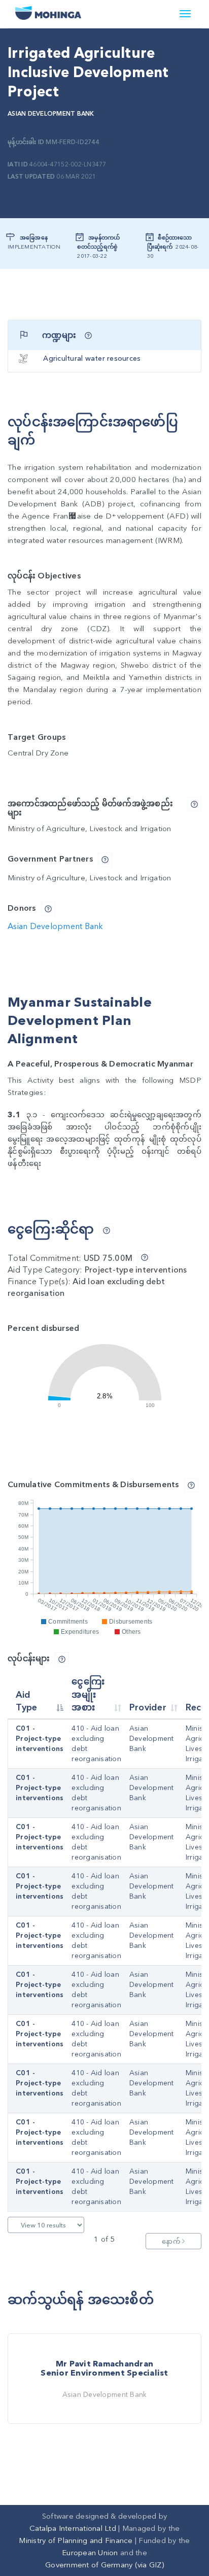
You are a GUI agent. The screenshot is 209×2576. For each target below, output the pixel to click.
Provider (148, 1708)
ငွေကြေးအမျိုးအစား (88, 1695)
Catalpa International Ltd (73, 2528)
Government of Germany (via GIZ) (104, 2565)
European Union (90, 2553)
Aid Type (27, 1702)
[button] (88, 335)
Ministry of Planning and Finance (76, 2540)
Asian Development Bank (51, 114)
